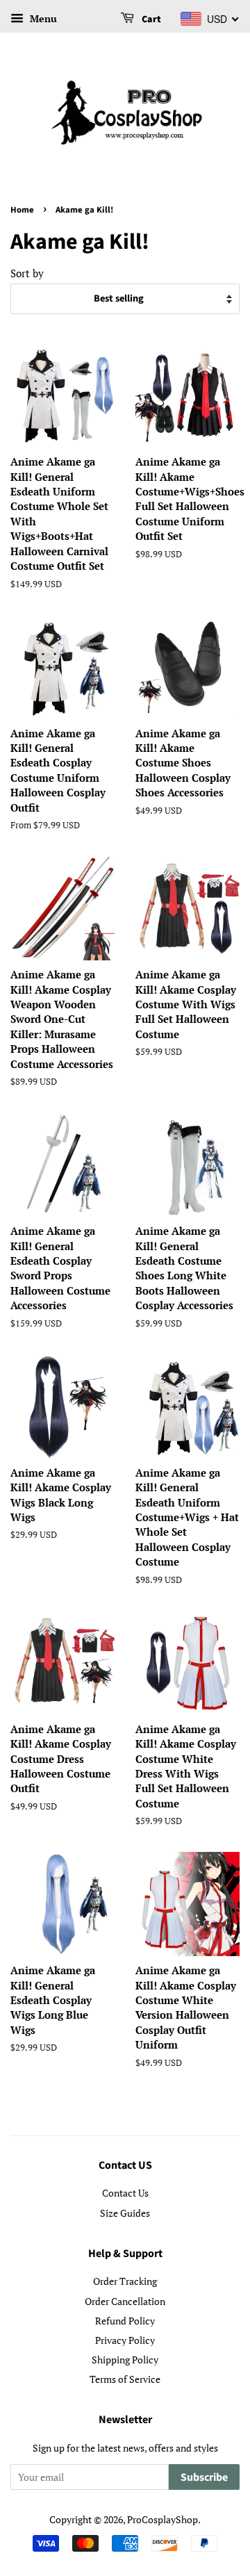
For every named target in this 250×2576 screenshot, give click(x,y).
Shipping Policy (125, 2360)
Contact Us (125, 2193)
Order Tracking (125, 2281)
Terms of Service (125, 2379)
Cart (150, 19)
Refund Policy (125, 2321)
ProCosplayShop (162, 2519)
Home (22, 210)
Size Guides (125, 2213)
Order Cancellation (125, 2301)
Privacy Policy (125, 2340)
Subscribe (204, 2477)
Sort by (27, 273)
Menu (42, 18)
